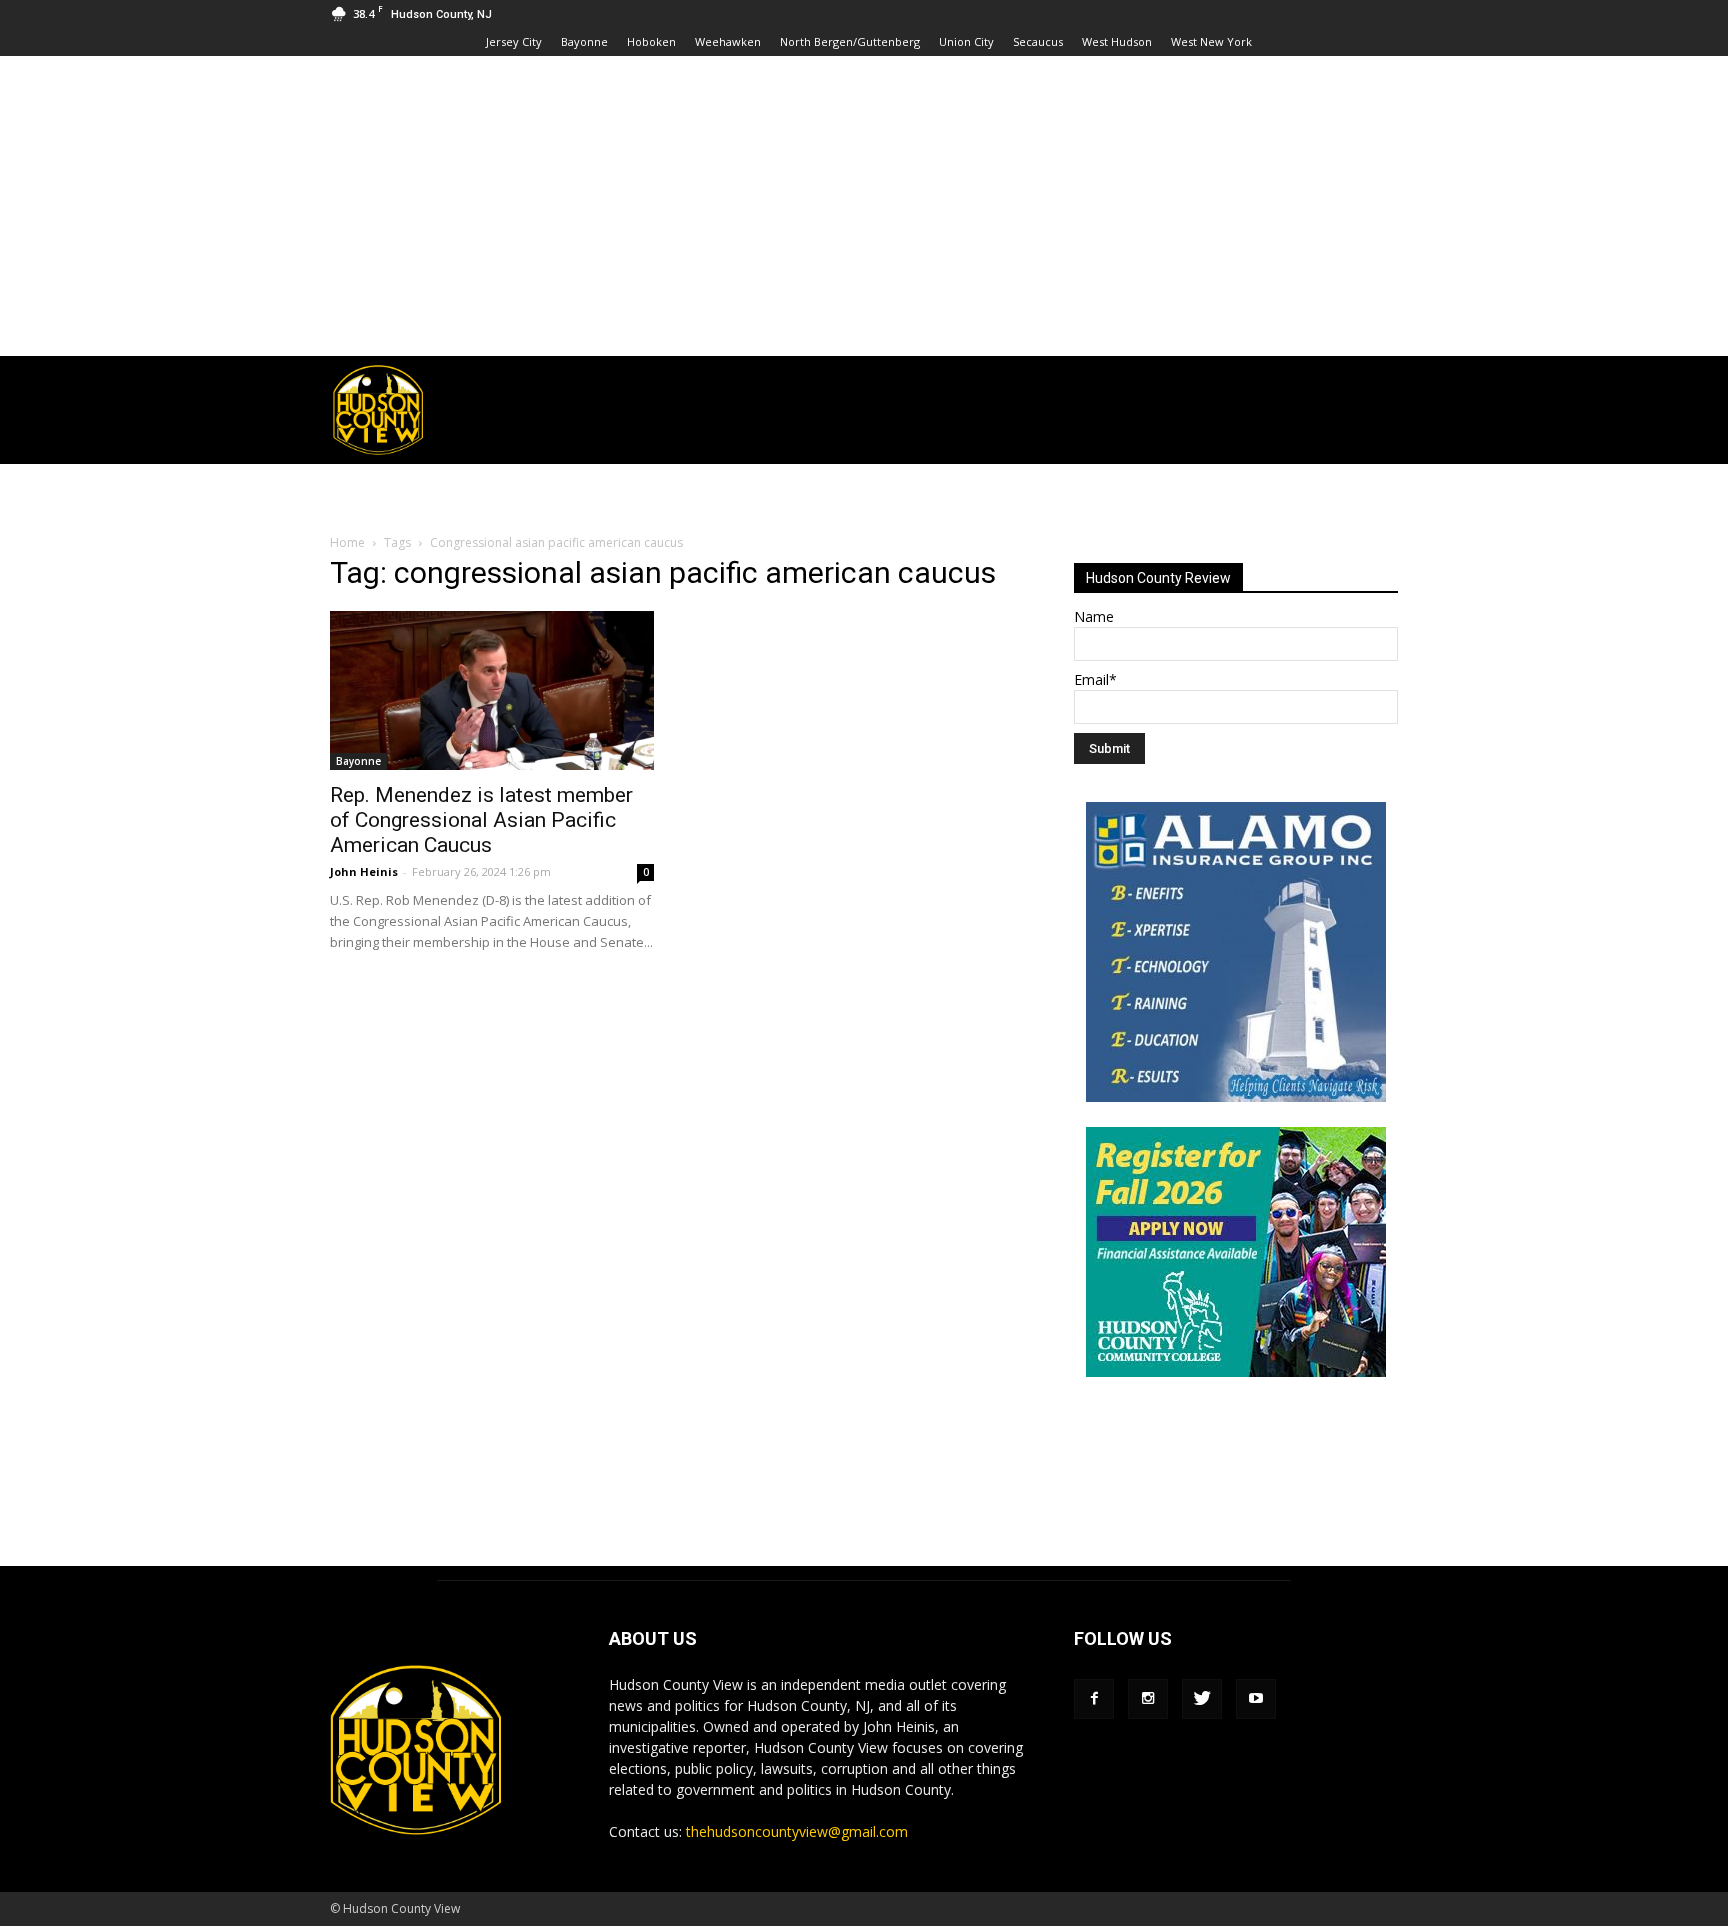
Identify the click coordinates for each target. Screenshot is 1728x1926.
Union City (966, 41)
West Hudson (1117, 41)
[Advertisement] (864, 206)
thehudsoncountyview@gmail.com (797, 1831)
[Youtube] (1256, 1699)
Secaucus (1038, 41)
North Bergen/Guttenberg (850, 41)
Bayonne (584, 41)
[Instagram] (1148, 1699)
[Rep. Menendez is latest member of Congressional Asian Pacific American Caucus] (492, 690)
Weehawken (728, 41)
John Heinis (364, 871)
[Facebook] (1094, 1699)
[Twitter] (1202, 1699)
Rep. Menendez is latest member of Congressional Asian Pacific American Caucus (481, 820)
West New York (1211, 41)
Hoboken (651, 41)
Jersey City (514, 41)
